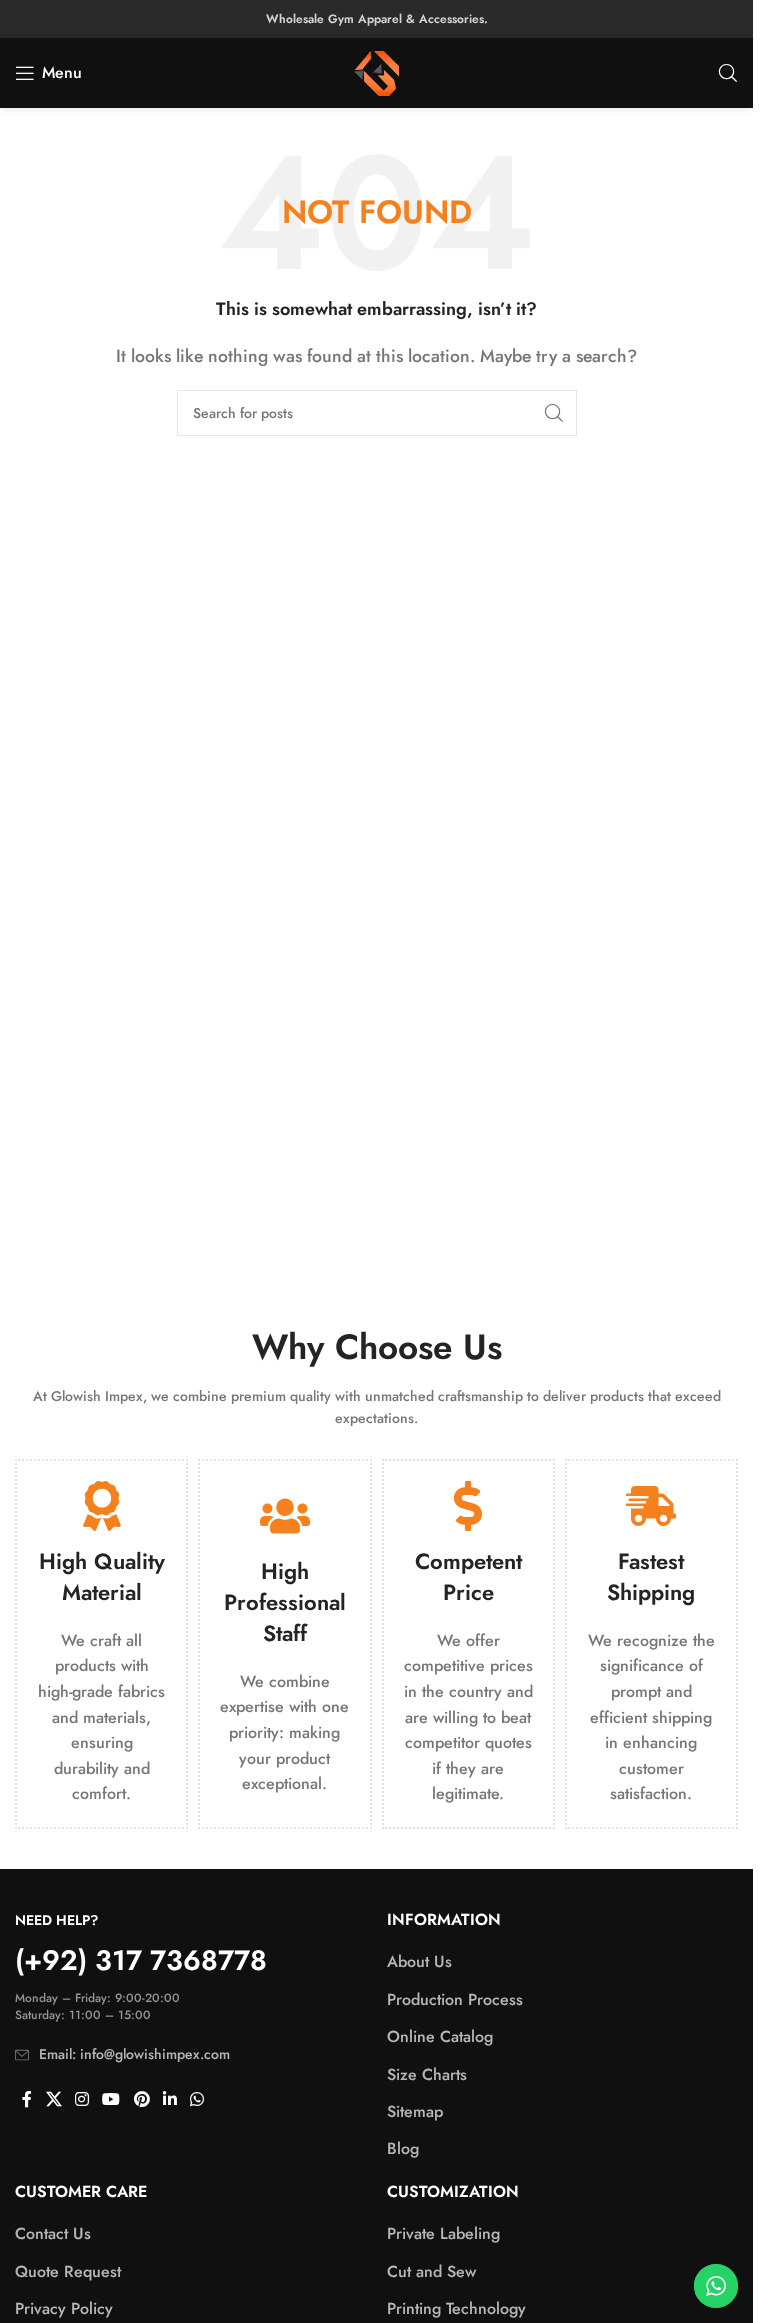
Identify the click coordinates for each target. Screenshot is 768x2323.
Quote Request (68, 2272)
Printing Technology (456, 2309)
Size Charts (427, 2075)
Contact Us (53, 2234)
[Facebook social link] (27, 2100)
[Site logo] (376, 71)
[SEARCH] (554, 413)
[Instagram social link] (81, 2100)
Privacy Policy (64, 2309)
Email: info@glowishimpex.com (134, 2054)
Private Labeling (443, 2234)
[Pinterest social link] (141, 2100)
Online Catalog (440, 2037)
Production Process (455, 2000)
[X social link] (53, 2100)
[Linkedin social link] (169, 2100)
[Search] (728, 73)
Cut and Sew (431, 2272)
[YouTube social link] (111, 2100)
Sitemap (415, 2112)
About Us (419, 1962)
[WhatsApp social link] (197, 2100)
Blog (403, 2149)
